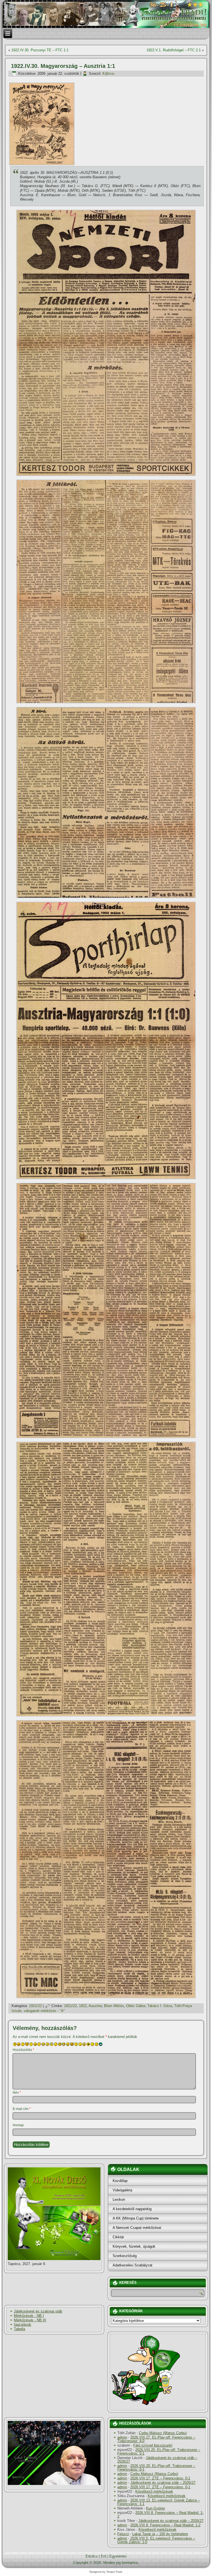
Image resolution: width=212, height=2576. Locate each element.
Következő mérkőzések (154, 2491)
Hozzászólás (23, 2050)
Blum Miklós (114, 2006)
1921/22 (35, 2006)
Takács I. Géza (160, 2006)
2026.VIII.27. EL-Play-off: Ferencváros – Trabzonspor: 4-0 (156, 2439)
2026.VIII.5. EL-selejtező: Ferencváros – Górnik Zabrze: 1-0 (156, 2540)
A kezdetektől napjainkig (132, 2209)
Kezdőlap (120, 2181)
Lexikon (119, 2200)
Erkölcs (92, 2556)
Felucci (123, 2534)
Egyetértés (118, 2556)
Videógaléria (122, 2190)
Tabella (19, 2329)
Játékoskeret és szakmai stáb (38, 2311)
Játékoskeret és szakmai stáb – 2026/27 (157, 2460)
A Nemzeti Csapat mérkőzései (137, 2228)
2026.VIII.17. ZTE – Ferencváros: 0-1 (160, 2478)
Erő (104, 2556)
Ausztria (95, 2006)
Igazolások (22, 2324)
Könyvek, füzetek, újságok (134, 2246)
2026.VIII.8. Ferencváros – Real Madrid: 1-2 (160, 2514)
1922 (83, 2006)
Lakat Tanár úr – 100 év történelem (160, 2534)
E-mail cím (22, 2109)
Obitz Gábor (136, 2006)
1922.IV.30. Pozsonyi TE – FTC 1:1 (40, 50)
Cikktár (118, 2237)
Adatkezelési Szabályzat (132, 2265)
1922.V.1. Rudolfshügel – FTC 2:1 (174, 50)
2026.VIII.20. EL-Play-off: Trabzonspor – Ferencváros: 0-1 (159, 2452)
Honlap (18, 2125)
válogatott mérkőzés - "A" (44, 2011)
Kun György (156, 2508)
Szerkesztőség (125, 2256)
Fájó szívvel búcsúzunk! (153, 2445)
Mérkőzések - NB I (29, 2316)
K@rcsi (108, 74)
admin (122, 2437)
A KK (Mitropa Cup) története (136, 2218)
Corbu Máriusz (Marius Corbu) (163, 2433)
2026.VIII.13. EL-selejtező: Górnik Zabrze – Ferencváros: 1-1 (159, 2502)
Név (17, 2093)
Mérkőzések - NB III (30, 2320)
